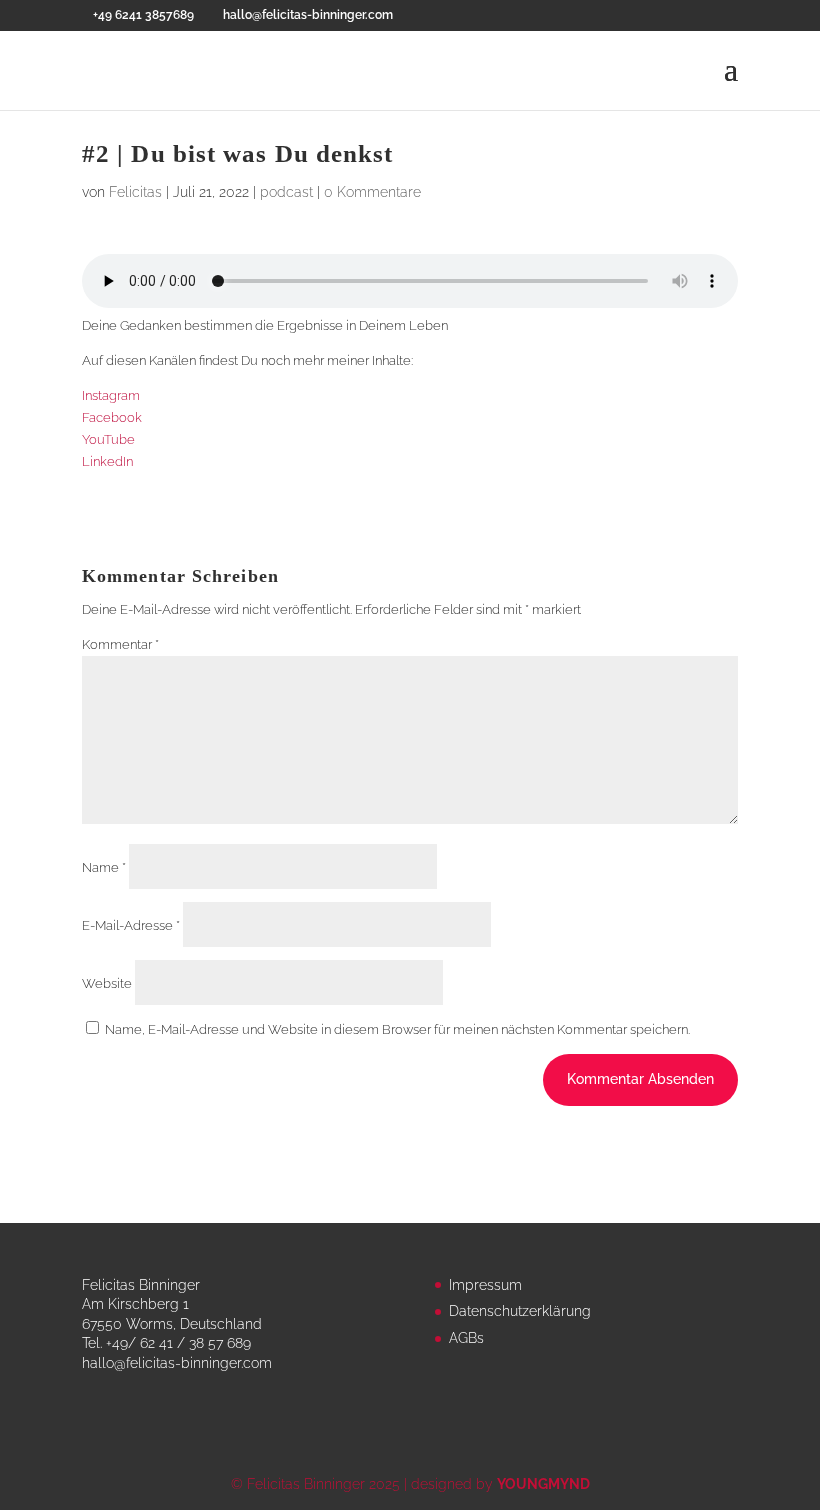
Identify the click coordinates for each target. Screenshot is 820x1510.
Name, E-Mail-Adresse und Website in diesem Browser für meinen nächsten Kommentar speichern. (397, 1029)
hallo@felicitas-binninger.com (177, 1363)
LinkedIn (107, 461)
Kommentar (120, 644)
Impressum (485, 1285)
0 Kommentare (372, 192)
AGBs (466, 1338)
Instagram (111, 395)
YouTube (108, 439)
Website (107, 983)
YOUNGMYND (543, 1484)
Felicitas (135, 192)
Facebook (112, 417)
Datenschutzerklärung (520, 1311)
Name (104, 867)
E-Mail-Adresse (131, 925)
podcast (286, 192)
